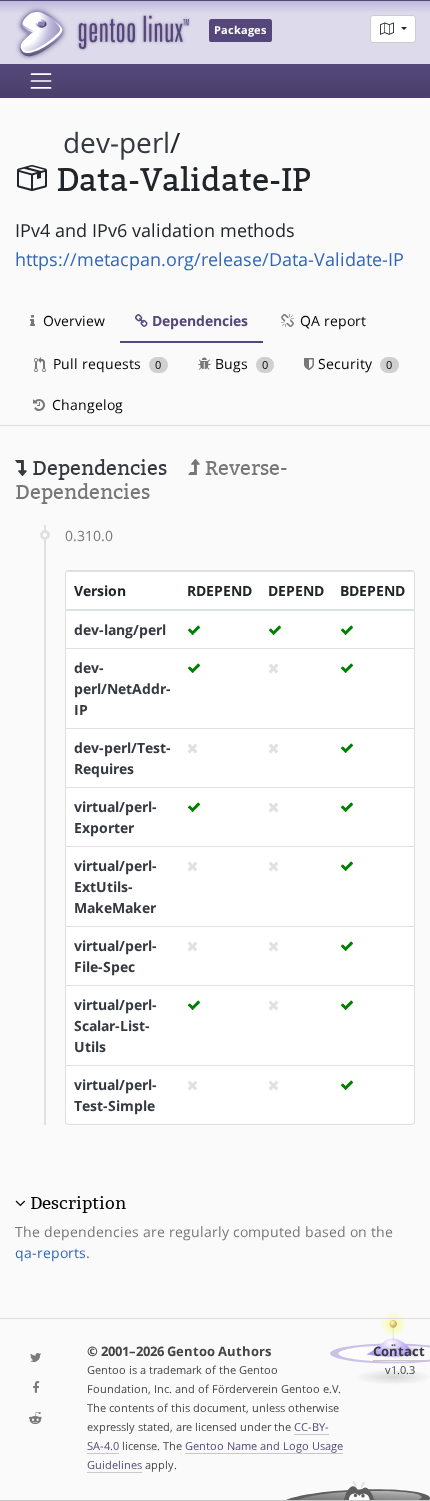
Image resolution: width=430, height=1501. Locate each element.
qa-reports (50, 1252)
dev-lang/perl (120, 629)
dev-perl (116, 142)
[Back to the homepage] (102, 32)
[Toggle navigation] (41, 81)
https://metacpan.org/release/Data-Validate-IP (209, 259)
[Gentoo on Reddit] (36, 1419)
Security (353, 363)
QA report (331, 320)
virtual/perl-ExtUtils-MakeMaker (115, 886)
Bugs (239, 363)
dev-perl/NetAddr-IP (122, 688)
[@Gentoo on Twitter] (36, 1358)
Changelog (85, 404)
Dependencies (198, 320)
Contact (399, 1351)
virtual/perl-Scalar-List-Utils (115, 1025)
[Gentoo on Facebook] (36, 1388)
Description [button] (78, 1203)
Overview (72, 320)
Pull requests (105, 363)
